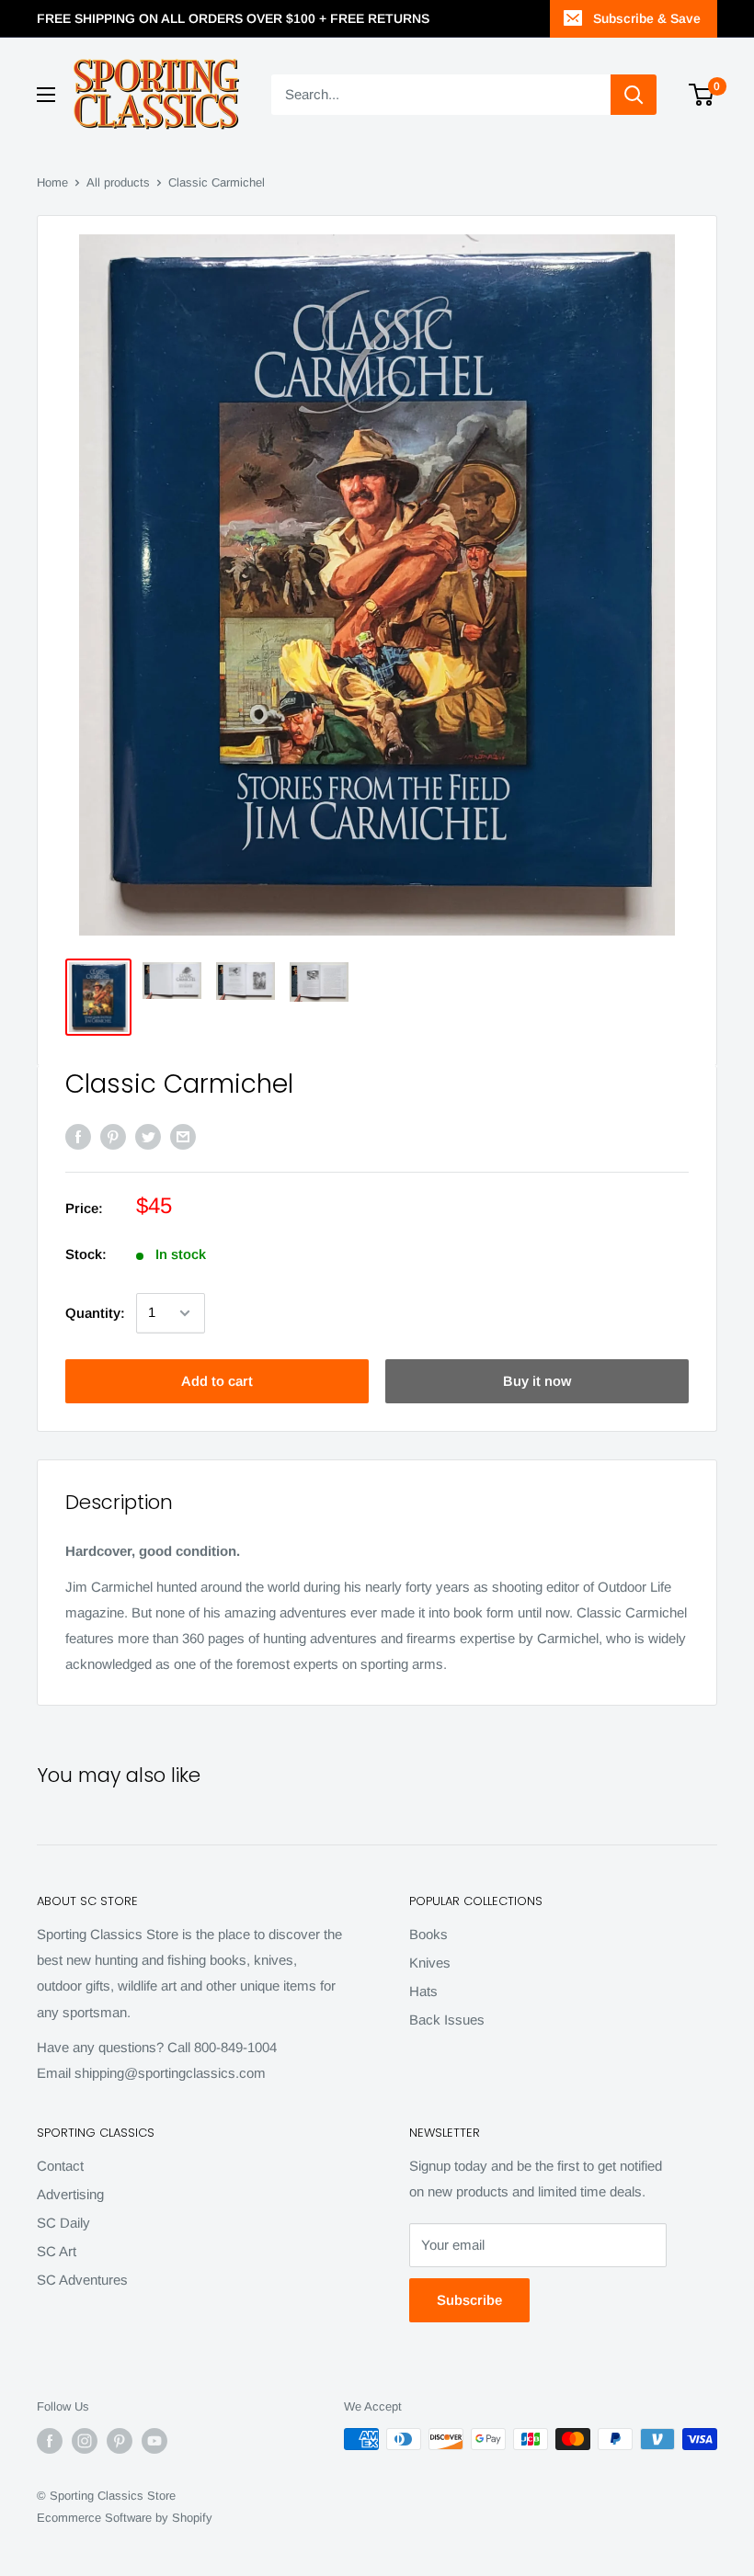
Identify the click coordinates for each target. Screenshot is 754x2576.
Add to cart (217, 1381)
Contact (60, 2166)
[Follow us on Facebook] (50, 2441)
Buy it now (537, 1381)
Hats (423, 1991)
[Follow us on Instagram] (85, 2441)
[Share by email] (183, 1136)
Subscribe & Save (647, 18)
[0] (702, 95)
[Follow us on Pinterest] (120, 2441)
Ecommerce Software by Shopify (125, 2518)
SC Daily (63, 2223)
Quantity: (95, 1313)
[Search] (634, 95)
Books (428, 1934)
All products (118, 182)
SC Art (57, 2251)
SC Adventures (82, 2280)
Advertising (70, 2194)
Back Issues (447, 2020)
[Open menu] (46, 95)
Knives (430, 1963)
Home (52, 182)
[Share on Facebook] (78, 1136)
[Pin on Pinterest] (113, 1136)
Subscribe (469, 2300)
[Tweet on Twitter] (148, 1136)
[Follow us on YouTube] (154, 2441)
